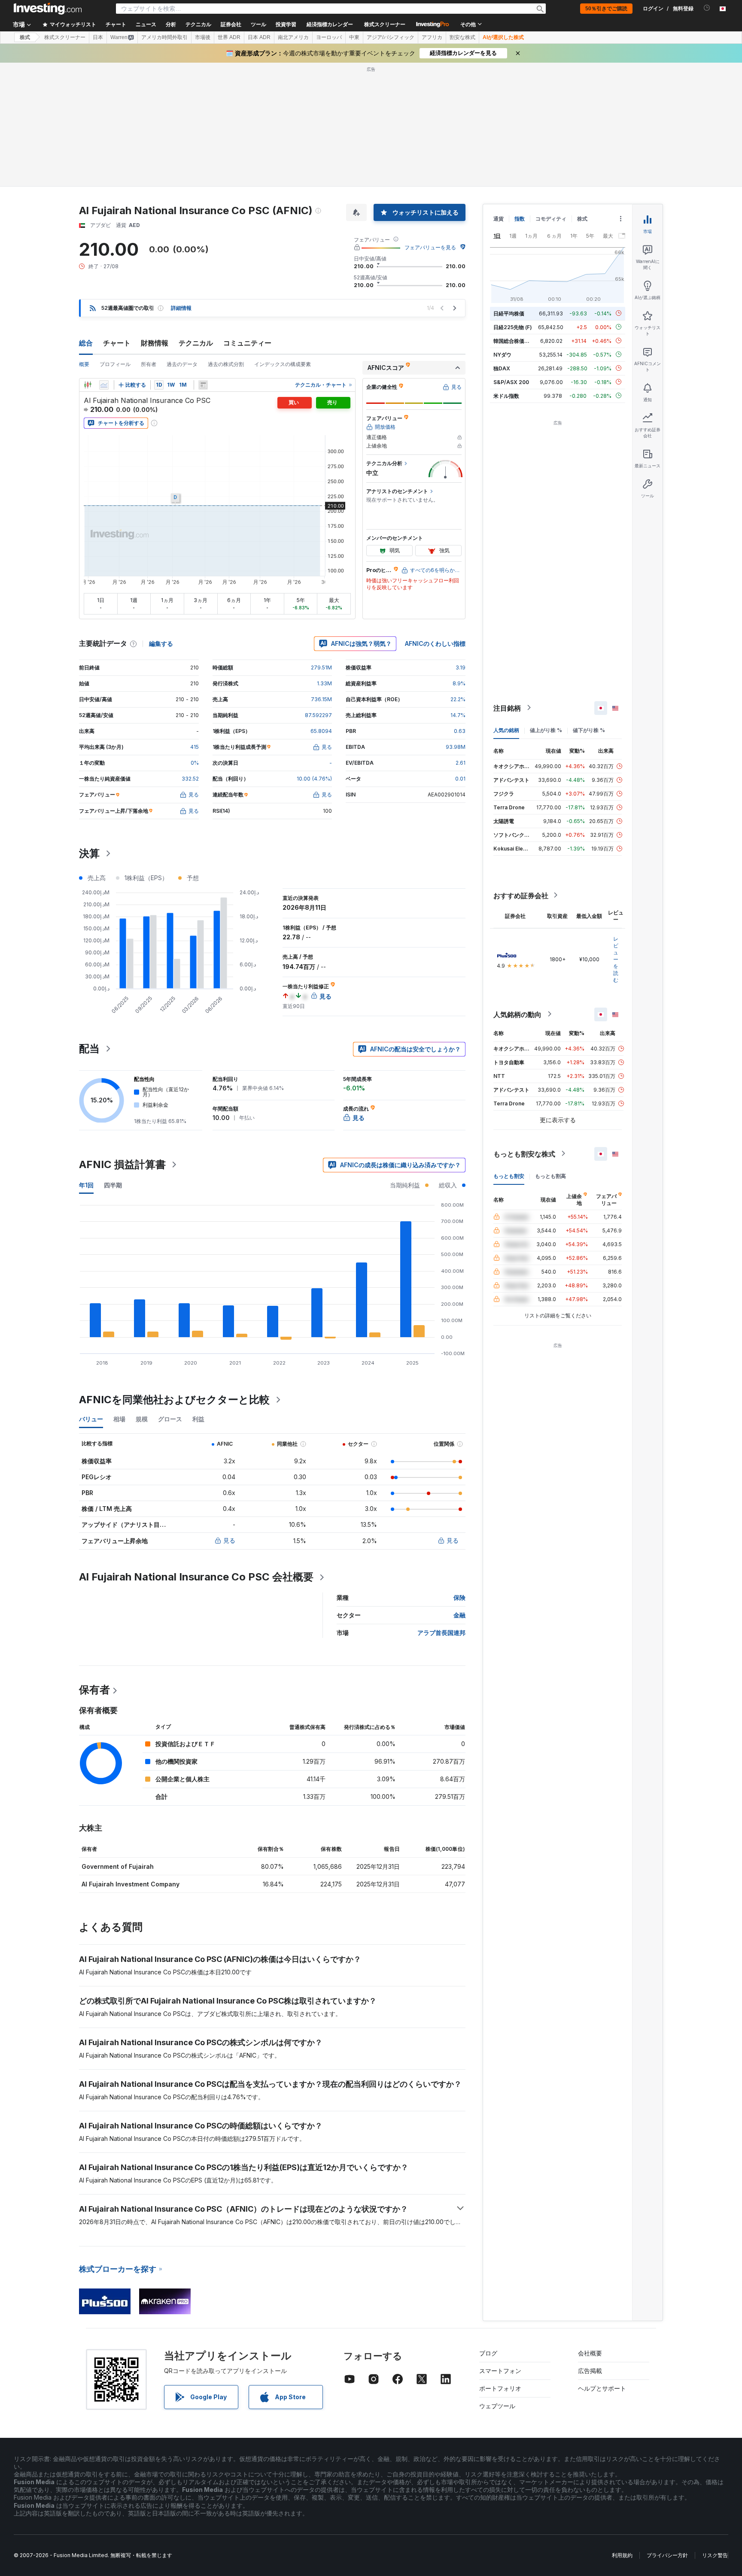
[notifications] (707, 8)
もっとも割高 (550, 1176)
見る (229, 1540)
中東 (354, 37)
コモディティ (551, 219)
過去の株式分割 (226, 364)
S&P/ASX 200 (511, 382)
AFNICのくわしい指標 (435, 643)
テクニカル (196, 343)
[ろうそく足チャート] (88, 385)
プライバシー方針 (667, 2555)
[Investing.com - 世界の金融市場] (48, 9)
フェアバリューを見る (430, 247)
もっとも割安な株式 (524, 1153)
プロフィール (115, 364)
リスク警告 (715, 2555)
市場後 (203, 37)
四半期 (113, 1185)
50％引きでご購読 (606, 9)
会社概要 (590, 2353)
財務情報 (155, 343)
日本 (98, 37)
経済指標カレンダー (330, 24)
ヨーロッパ (329, 37)
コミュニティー (247, 343)
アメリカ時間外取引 (164, 37)
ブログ (488, 2353)
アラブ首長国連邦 (441, 1633)
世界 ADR (229, 37)
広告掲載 (590, 2371)
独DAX (502, 368)
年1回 (86, 1185)
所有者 (149, 364)
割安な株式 (462, 37)
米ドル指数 (506, 395)
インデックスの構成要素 (283, 364)
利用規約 (622, 2555)
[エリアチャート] (104, 385)
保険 (459, 1597)
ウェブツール (497, 2406)
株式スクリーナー (385, 24)
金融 (459, 1615)
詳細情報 (181, 308)
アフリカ (432, 37)
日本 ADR (259, 37)
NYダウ (502, 354)
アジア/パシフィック (391, 37)
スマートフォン (500, 2371)
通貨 (499, 219)
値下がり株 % (589, 730)
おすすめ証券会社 (521, 895)
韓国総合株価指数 (514, 341)
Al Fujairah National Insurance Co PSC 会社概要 (196, 1577)
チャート (117, 343)
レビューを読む (616, 959)
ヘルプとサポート (602, 2388)
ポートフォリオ (500, 2388)
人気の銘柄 (506, 730)
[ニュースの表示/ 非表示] (203, 385)
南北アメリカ (293, 37)
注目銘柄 (507, 708)
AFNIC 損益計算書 (122, 1164)
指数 (520, 219)
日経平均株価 (509, 313)
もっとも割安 (509, 1176)
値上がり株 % (546, 730)
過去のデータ (182, 364)
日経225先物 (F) (513, 327)
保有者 (94, 1690)
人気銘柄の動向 (517, 1014)
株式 (25, 37)
